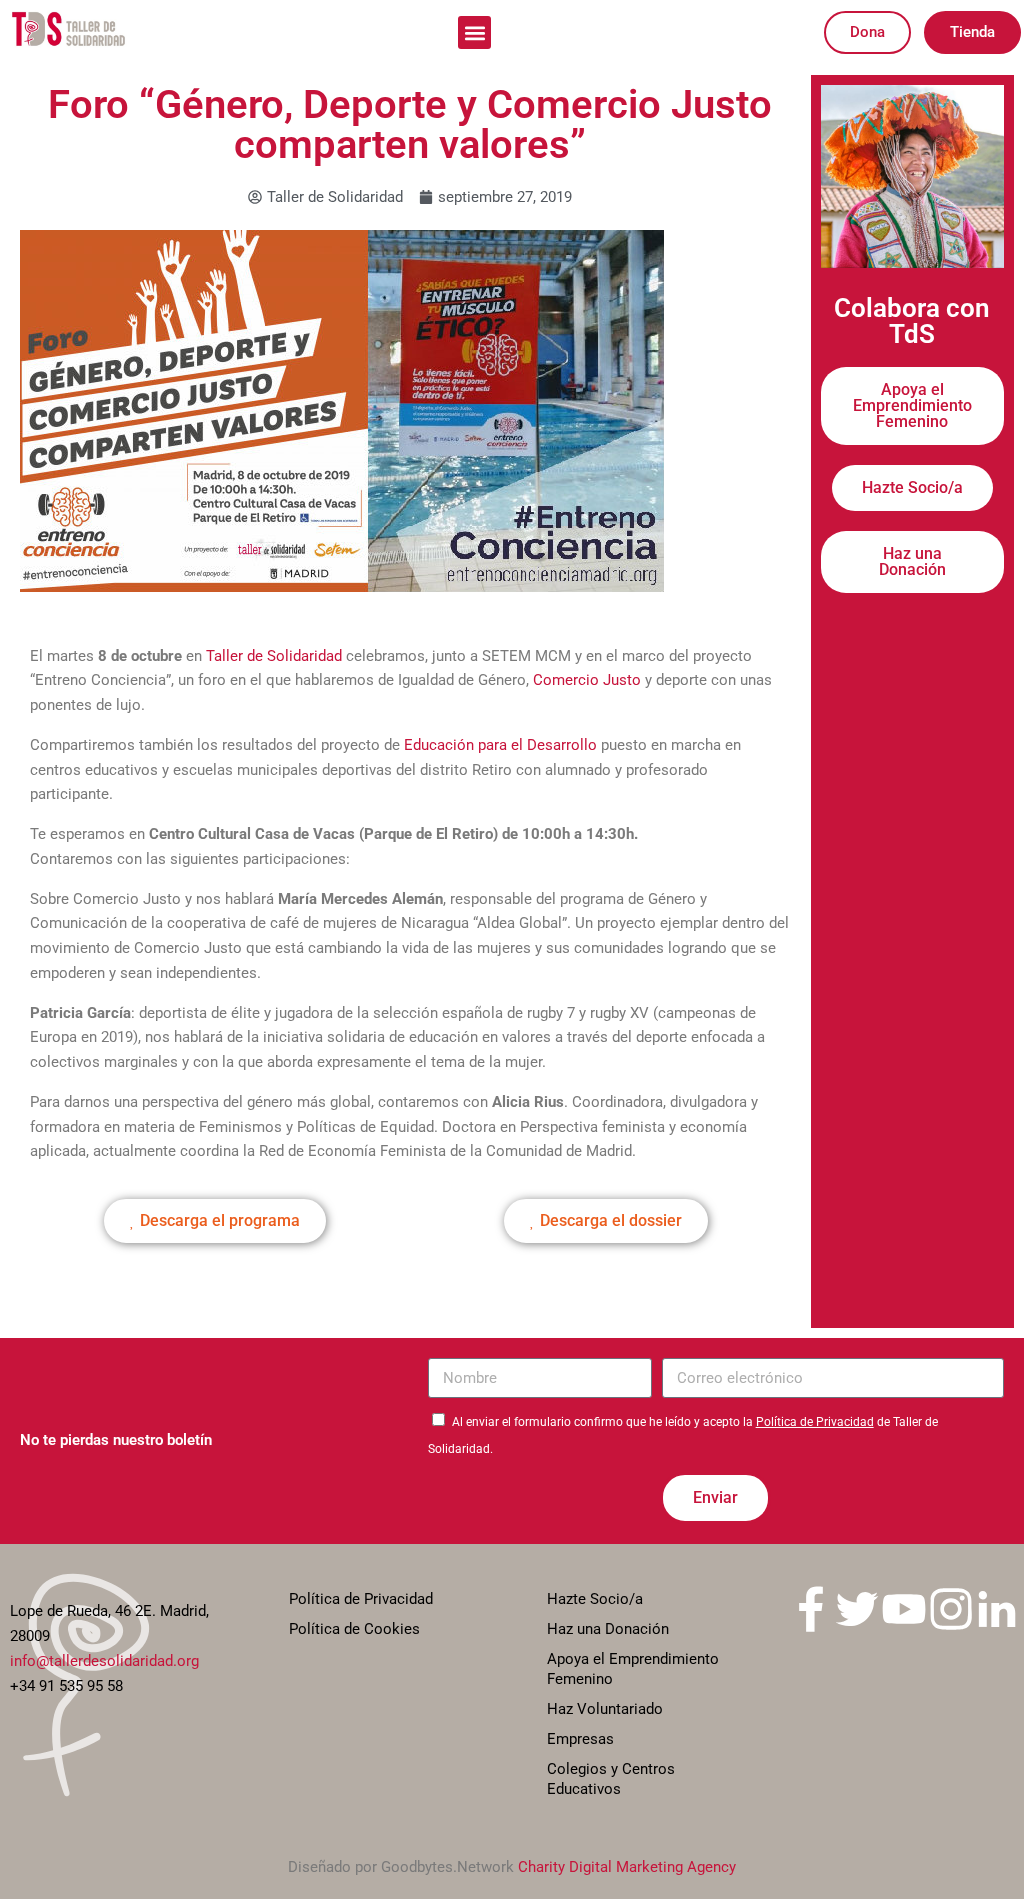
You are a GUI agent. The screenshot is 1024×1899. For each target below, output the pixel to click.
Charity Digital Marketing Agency (627, 1867)
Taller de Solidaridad (274, 656)
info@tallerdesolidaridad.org (104, 1661)
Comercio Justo (587, 680)
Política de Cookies (354, 1629)
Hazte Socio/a (595, 1599)
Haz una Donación (608, 1629)
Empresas (580, 1739)
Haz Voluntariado (605, 1709)
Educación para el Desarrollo (498, 745)
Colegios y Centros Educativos (611, 1779)
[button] (474, 32)
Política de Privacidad (815, 1422)
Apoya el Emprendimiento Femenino (633, 1669)
